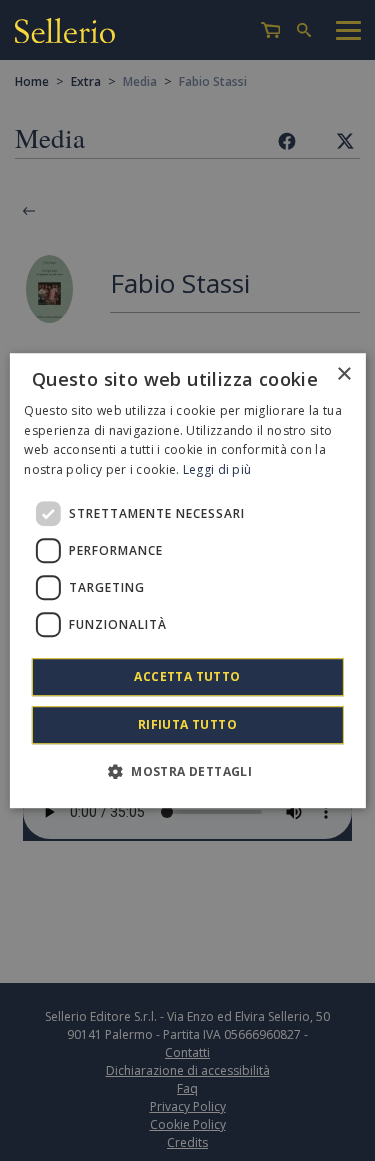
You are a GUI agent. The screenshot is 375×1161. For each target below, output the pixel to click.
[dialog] (187, 581)
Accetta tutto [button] (187, 676)
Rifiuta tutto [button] (187, 724)
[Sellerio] (65, 30)
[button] (187, 771)
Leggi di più (217, 469)
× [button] (343, 374)
